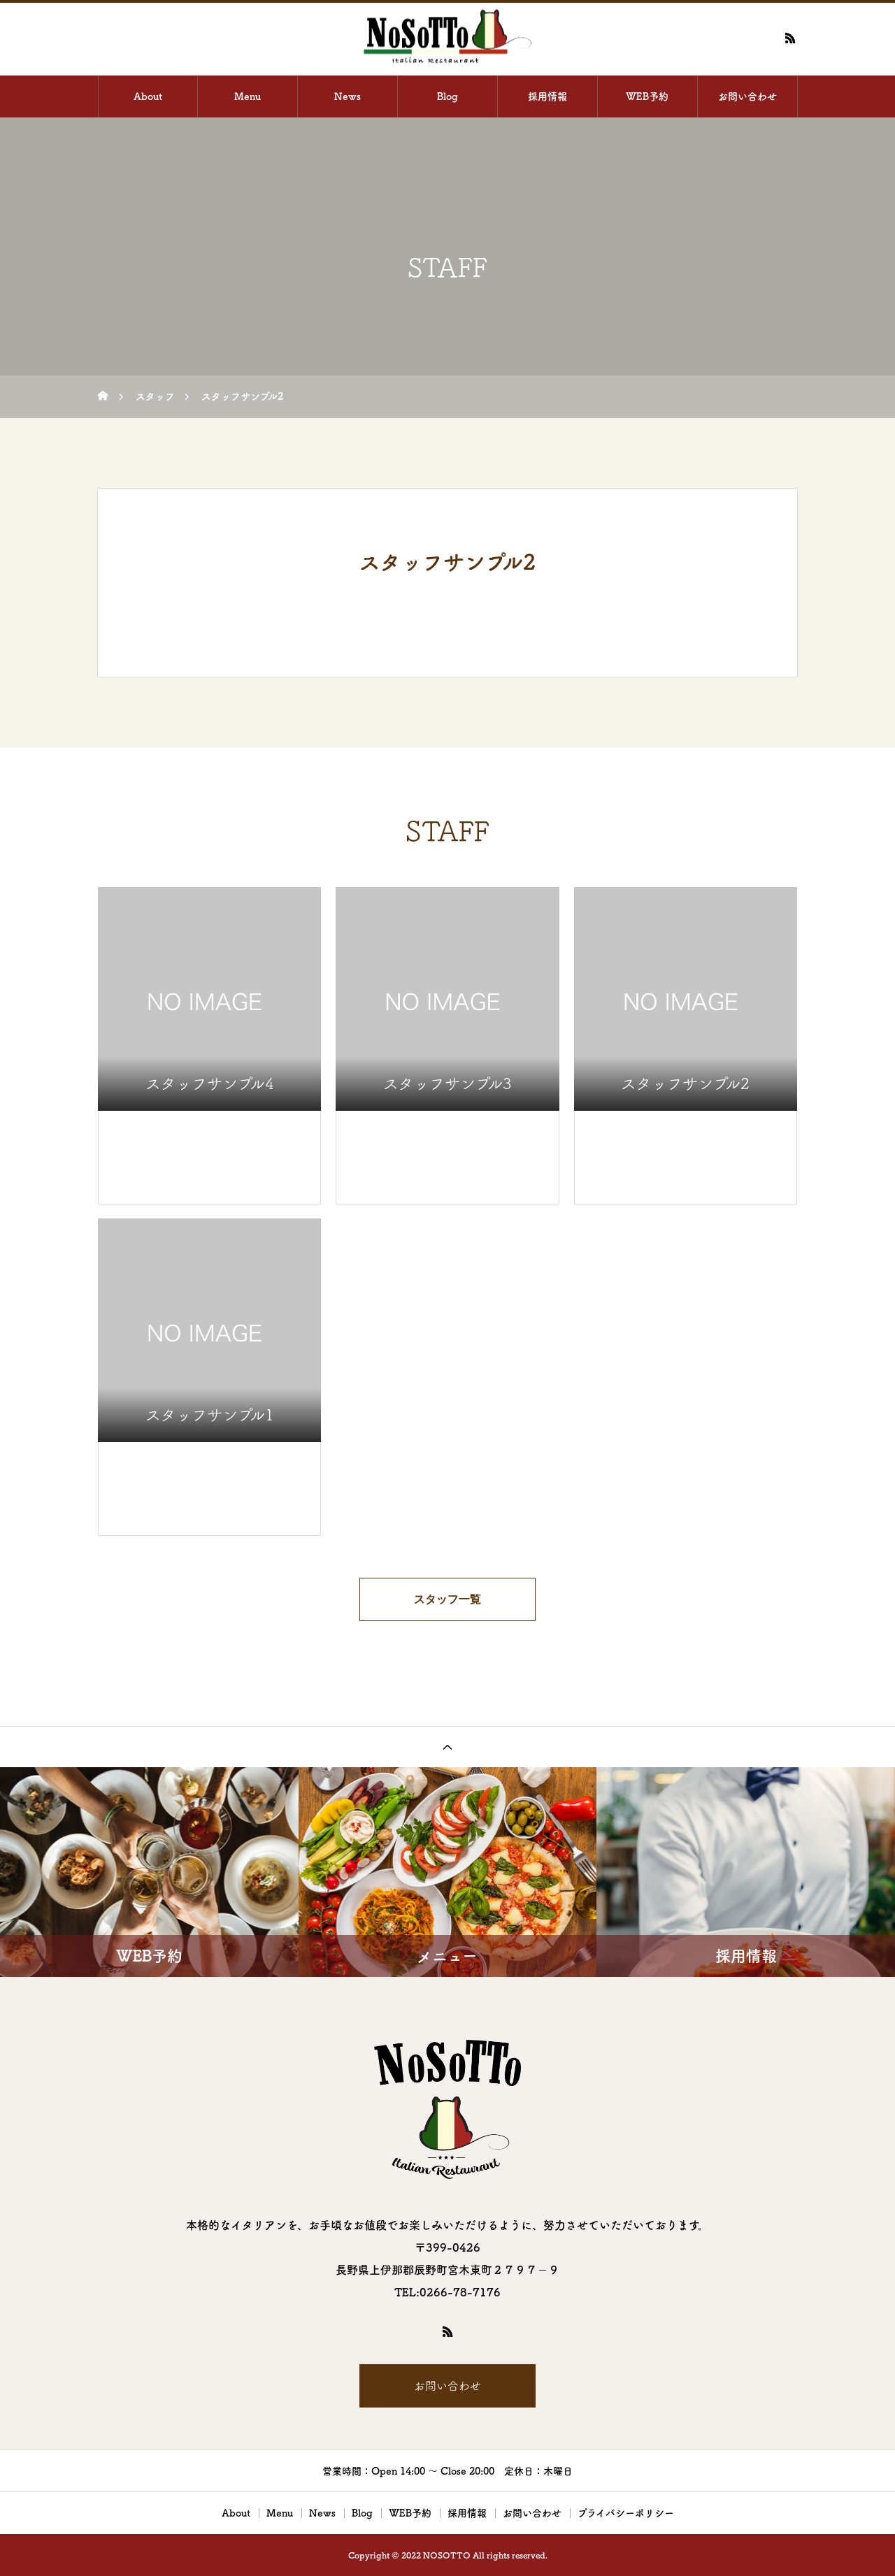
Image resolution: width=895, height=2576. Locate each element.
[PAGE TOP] (447, 1747)
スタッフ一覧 (447, 1599)
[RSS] (790, 38)
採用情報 (547, 96)
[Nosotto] (447, 38)
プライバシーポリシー (626, 2513)
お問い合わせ (747, 96)
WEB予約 (647, 96)
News (348, 96)
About (148, 96)
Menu (248, 96)
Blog (447, 96)
